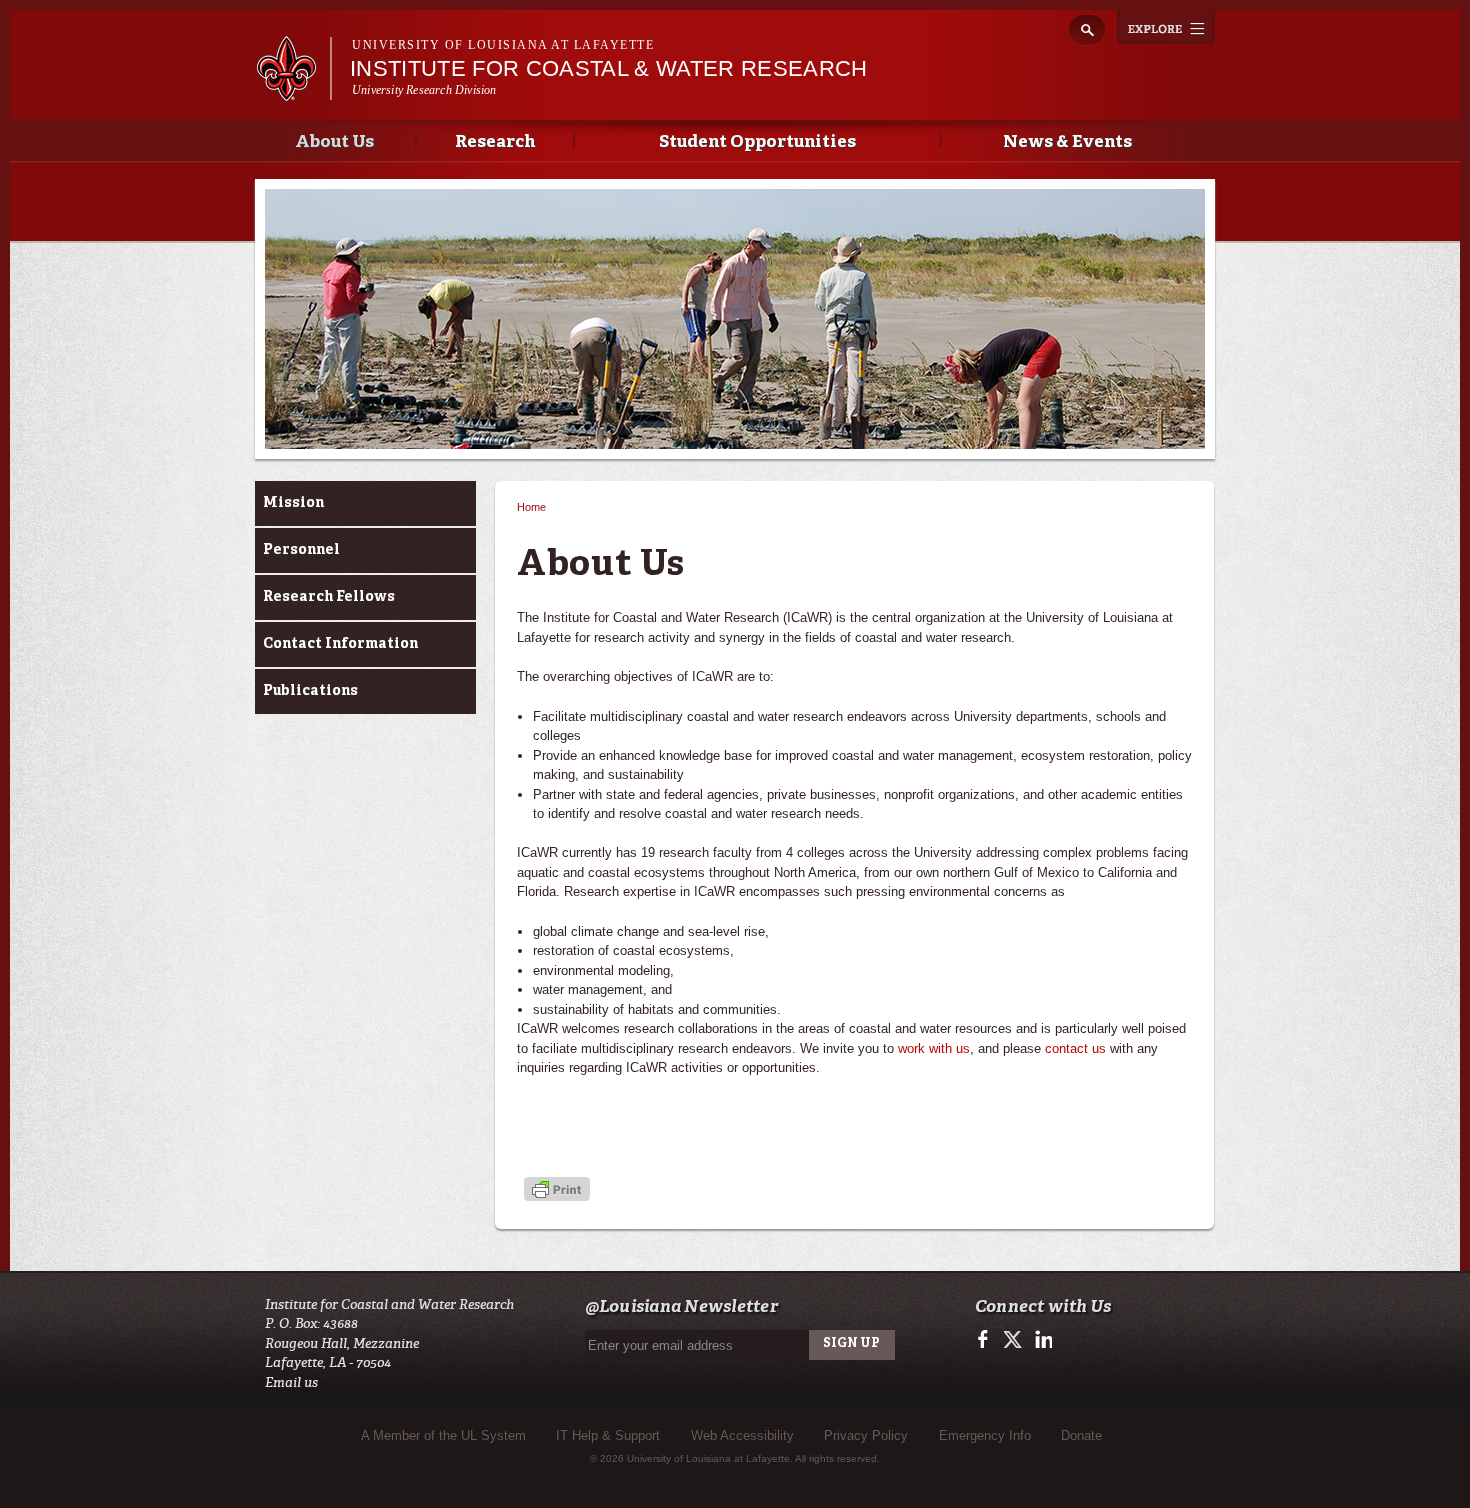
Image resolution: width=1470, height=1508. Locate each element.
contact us (1075, 1048)
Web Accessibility (742, 1435)
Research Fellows (329, 597)
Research (495, 142)
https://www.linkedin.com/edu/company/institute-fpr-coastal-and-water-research (1041, 1340)
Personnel (301, 550)
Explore (1166, 27)
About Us (334, 142)
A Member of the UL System (443, 1435)
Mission (293, 503)
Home (531, 507)
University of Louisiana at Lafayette (503, 45)
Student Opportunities (757, 142)
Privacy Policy (866, 1435)
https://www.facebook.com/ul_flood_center (987, 1340)
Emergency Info (985, 1435)
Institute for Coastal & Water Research (609, 68)
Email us (291, 1382)
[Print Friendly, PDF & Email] (557, 1190)
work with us (934, 1048)
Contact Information (340, 644)
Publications (310, 691)
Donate (1081, 1435)
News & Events (1067, 142)
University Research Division (424, 90)
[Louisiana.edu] (293, 91)
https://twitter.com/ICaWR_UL (1014, 1340)
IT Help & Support (608, 1435)
